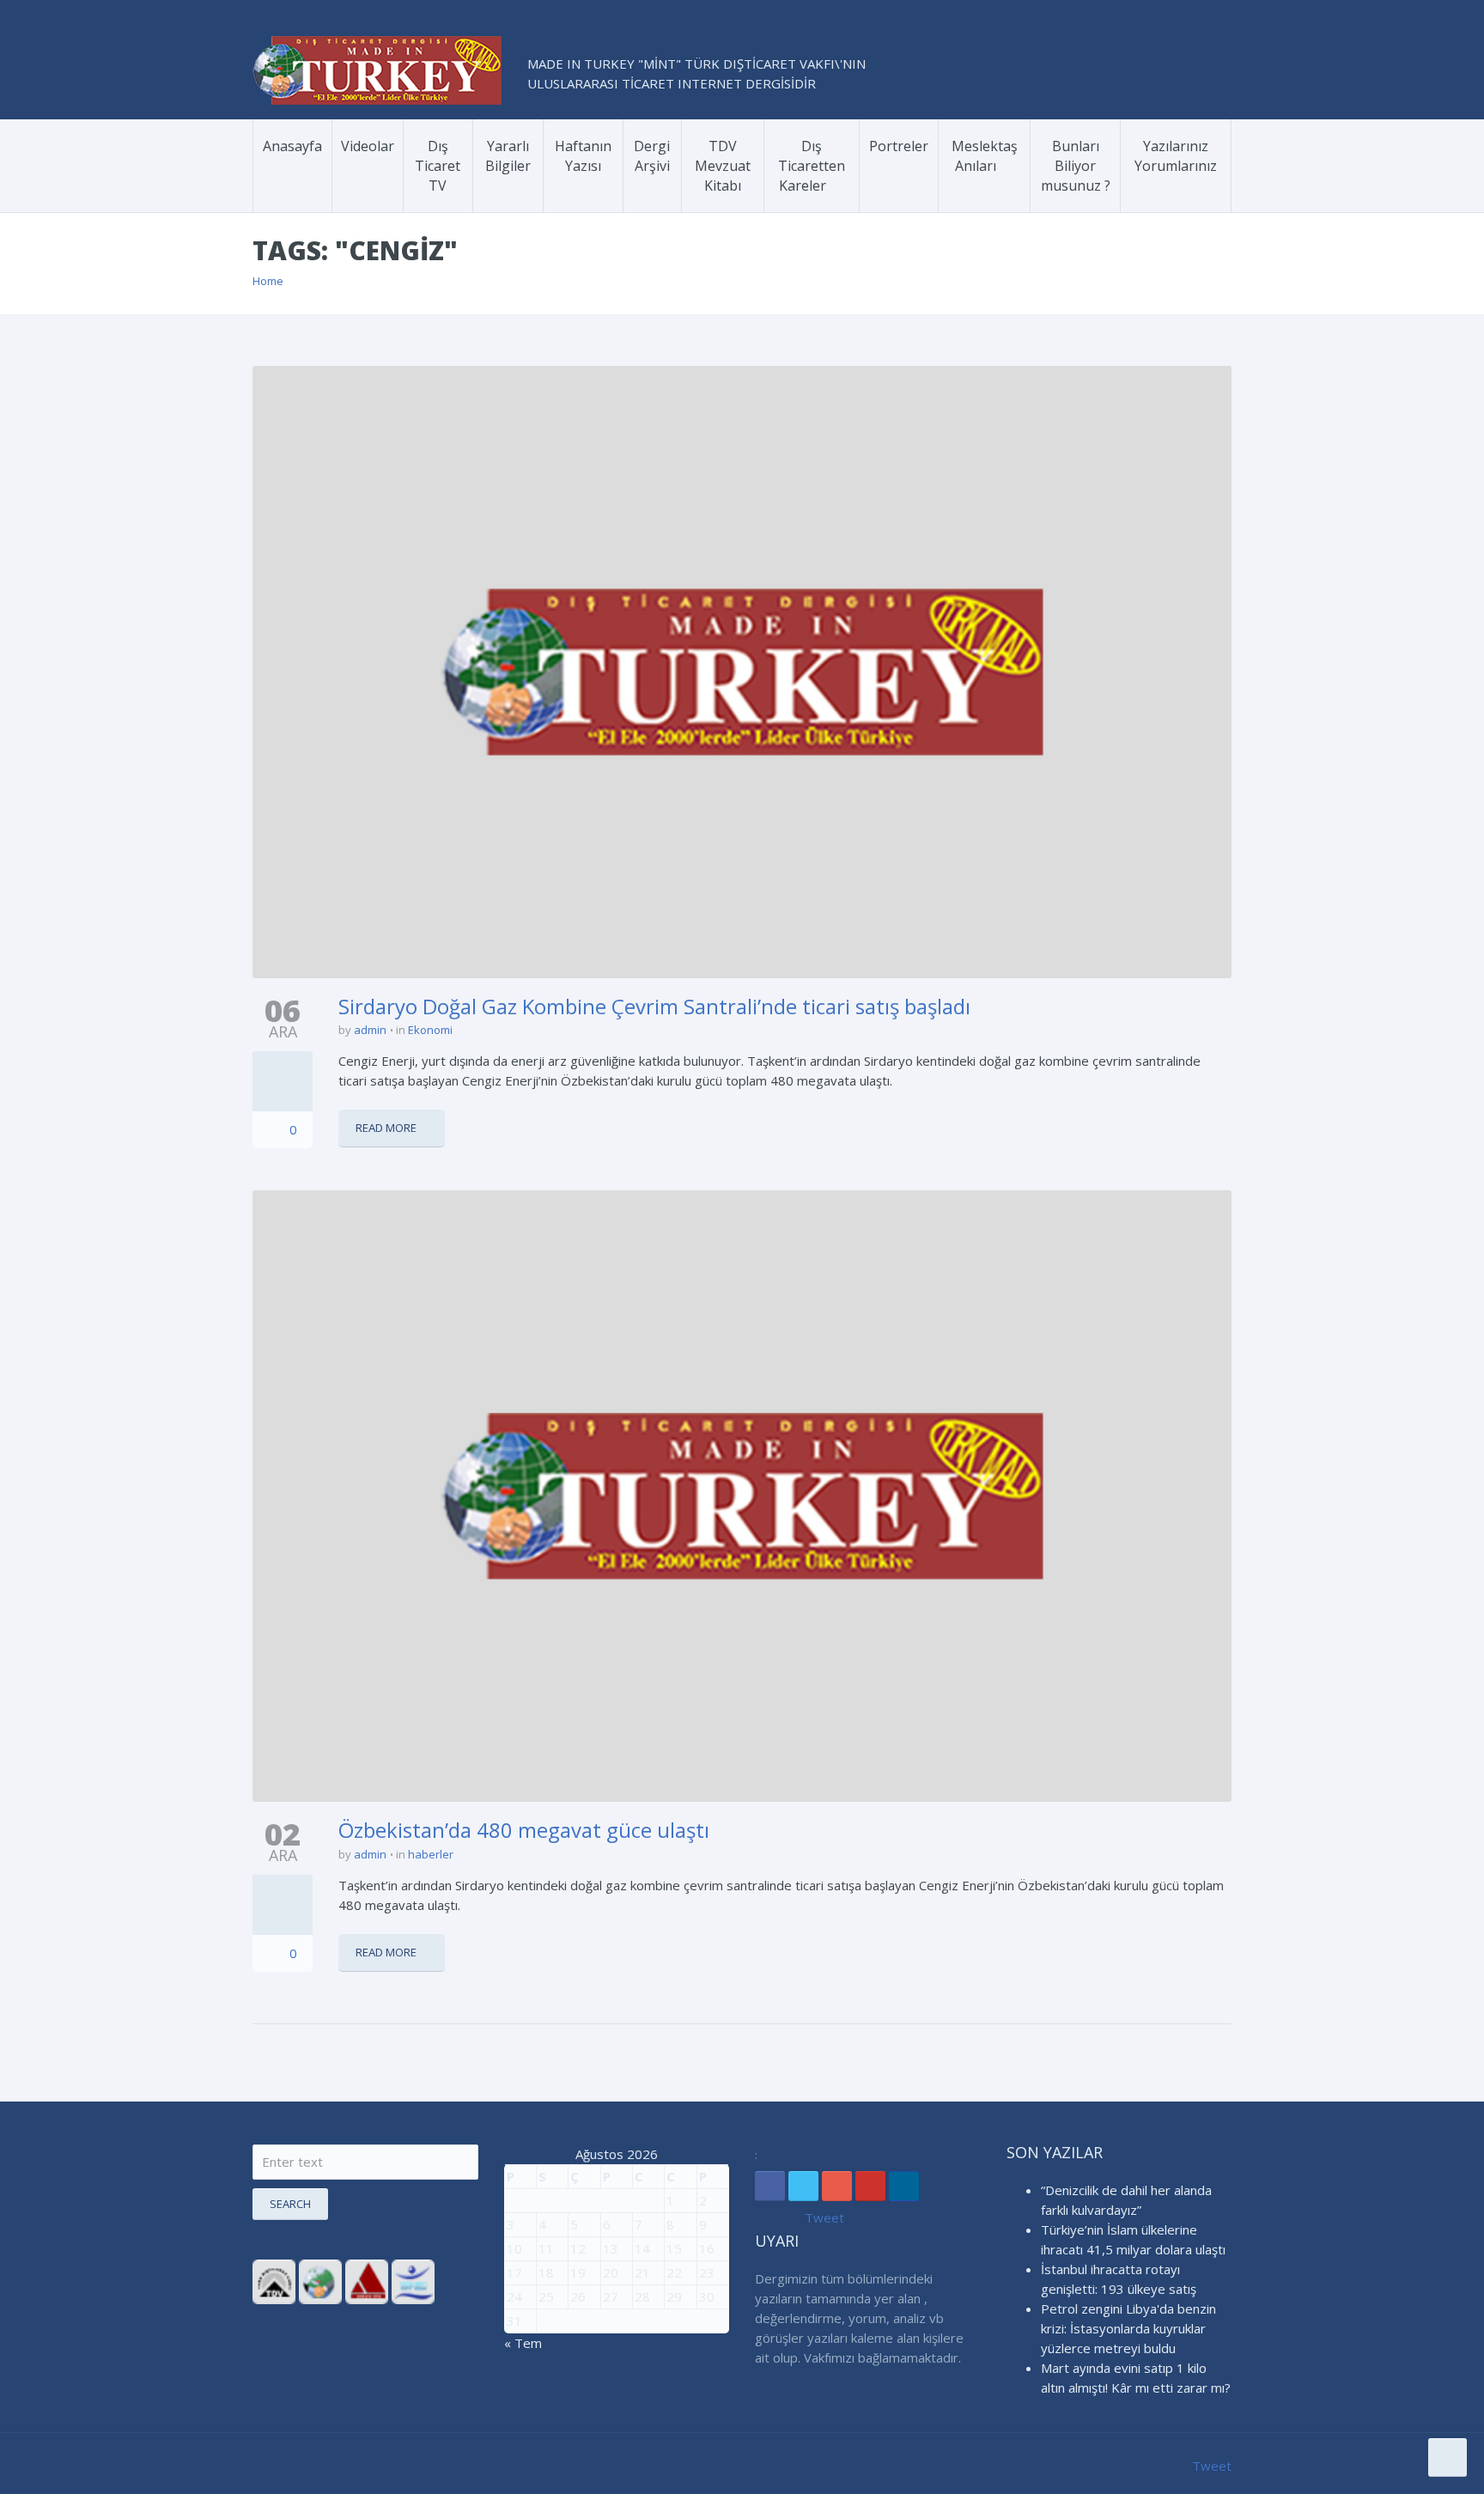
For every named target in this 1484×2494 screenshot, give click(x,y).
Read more (386, 1128)
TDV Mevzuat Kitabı (723, 166)
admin (370, 1030)
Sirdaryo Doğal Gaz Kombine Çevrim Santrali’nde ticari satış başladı (654, 1006)
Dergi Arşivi (652, 156)
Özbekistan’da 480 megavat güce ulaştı (524, 1830)
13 (611, 2248)
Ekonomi (430, 1030)
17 (514, 2272)
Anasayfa (292, 146)
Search (290, 2204)
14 (642, 2248)
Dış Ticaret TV (438, 166)
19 (578, 2272)
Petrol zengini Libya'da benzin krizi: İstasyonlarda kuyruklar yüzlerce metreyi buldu (1128, 2328)
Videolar (368, 146)
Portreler (899, 146)
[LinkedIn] (904, 2186)
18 (546, 2272)
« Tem (523, 2343)
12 (578, 2248)
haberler (431, 1854)
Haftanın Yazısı (583, 156)
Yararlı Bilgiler (508, 156)
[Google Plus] (837, 2186)
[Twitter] (803, 2186)
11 (546, 2248)
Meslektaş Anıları (985, 156)
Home (268, 281)
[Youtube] (870, 2186)
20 (611, 2272)
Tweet (824, 2217)
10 (514, 2248)
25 (546, 2296)
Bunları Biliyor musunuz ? (1076, 166)
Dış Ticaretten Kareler (812, 166)
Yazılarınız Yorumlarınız (1176, 156)
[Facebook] (770, 2186)
